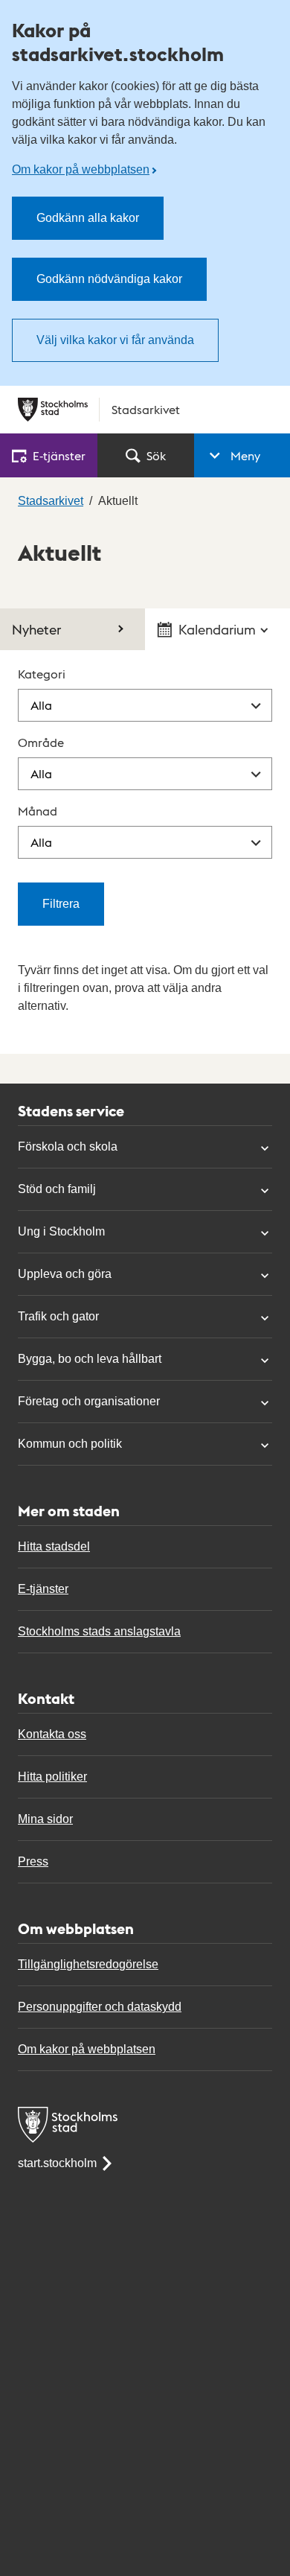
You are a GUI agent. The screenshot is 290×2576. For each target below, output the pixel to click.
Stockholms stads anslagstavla (99, 1631)
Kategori (42, 674)
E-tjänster (43, 1589)
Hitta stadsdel (54, 1546)
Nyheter (36, 629)
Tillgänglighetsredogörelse (88, 1964)
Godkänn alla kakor (88, 218)
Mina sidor (45, 1819)
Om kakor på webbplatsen (81, 169)
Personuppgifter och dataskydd (100, 2007)
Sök (156, 455)
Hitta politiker (52, 1777)
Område (41, 742)
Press (33, 1861)
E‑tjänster (59, 455)
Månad (38, 811)
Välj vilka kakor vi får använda (115, 340)
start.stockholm (57, 2163)
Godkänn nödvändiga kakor (109, 279)
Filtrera (61, 904)
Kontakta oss (52, 1734)
